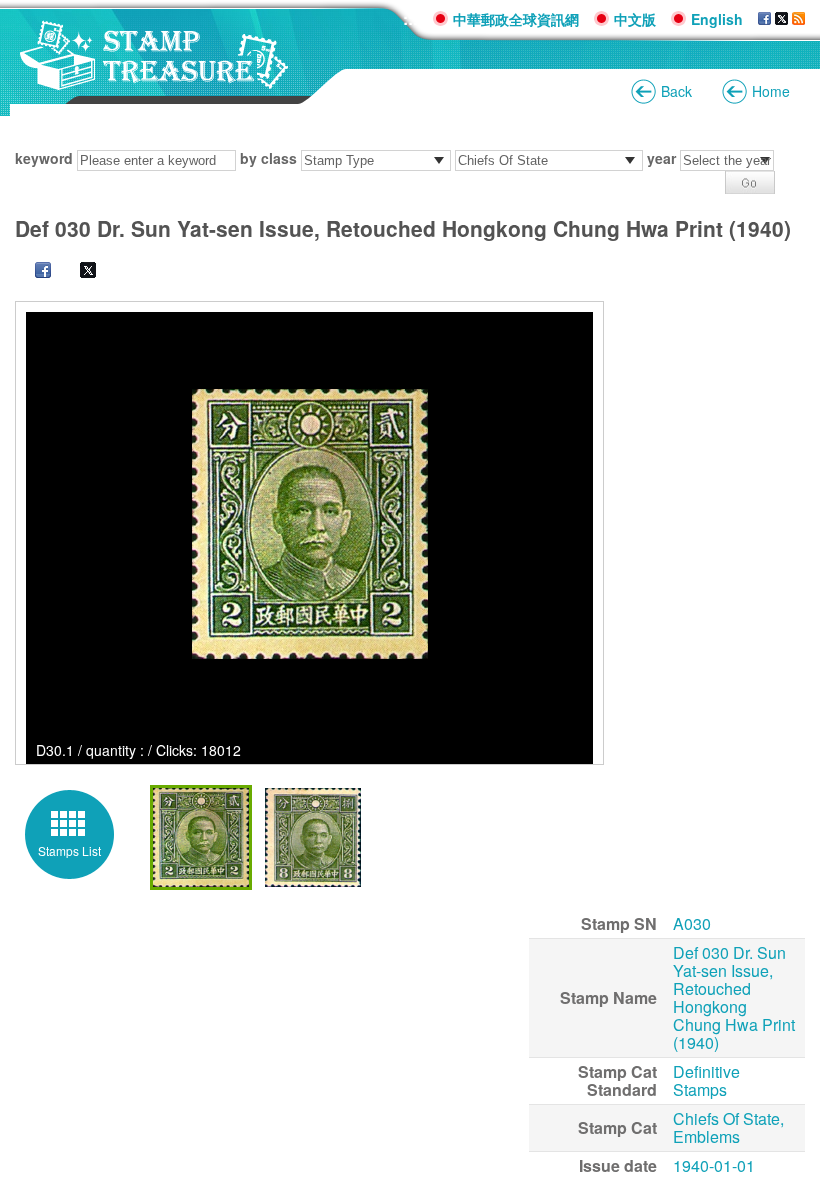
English (717, 19)
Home (771, 91)
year (661, 158)
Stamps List (69, 850)
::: (410, 18)
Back (676, 91)
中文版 (635, 19)
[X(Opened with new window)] (781, 19)
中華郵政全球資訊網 (516, 19)
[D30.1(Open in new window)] (309, 524)
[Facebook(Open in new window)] (33, 272)
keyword (44, 158)
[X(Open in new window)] (78, 272)
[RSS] (798, 19)
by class (268, 158)
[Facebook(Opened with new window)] (764, 19)
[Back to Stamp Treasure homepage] (154, 79)
